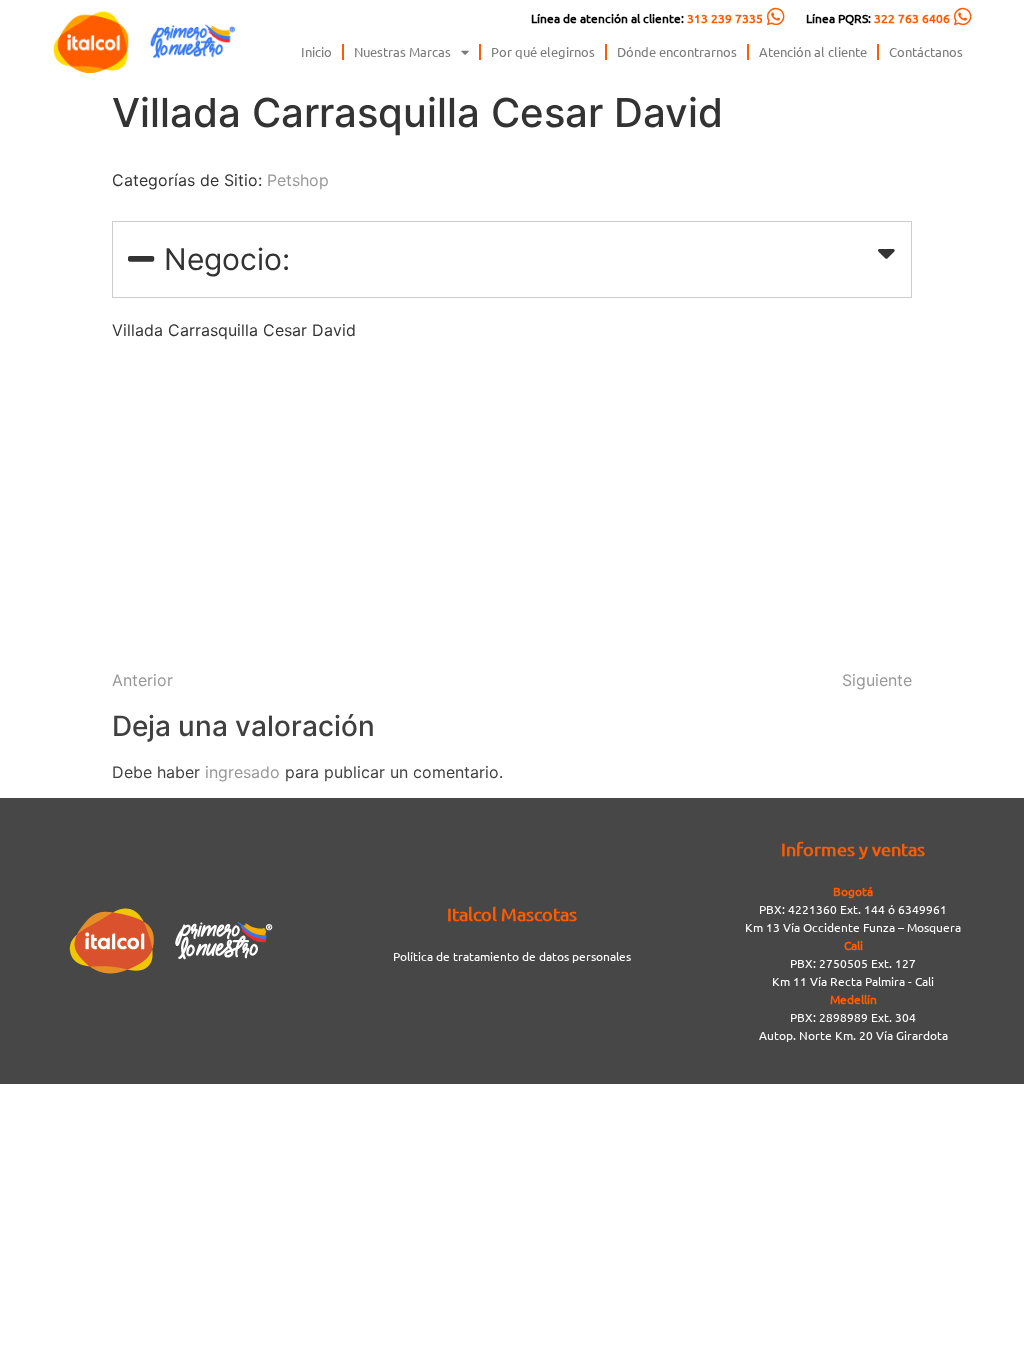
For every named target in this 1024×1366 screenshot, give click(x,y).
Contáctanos (926, 51)
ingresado (242, 772)
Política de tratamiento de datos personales (512, 956)
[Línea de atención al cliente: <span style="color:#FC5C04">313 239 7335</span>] (776, 17)
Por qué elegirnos (543, 51)
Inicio (316, 51)
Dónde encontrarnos (677, 51)
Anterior (142, 680)
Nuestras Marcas (402, 51)
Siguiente (877, 680)
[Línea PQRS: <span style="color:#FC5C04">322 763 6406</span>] (963, 17)
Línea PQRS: (878, 18)
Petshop (298, 180)
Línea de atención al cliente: (647, 18)
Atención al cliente (813, 51)
